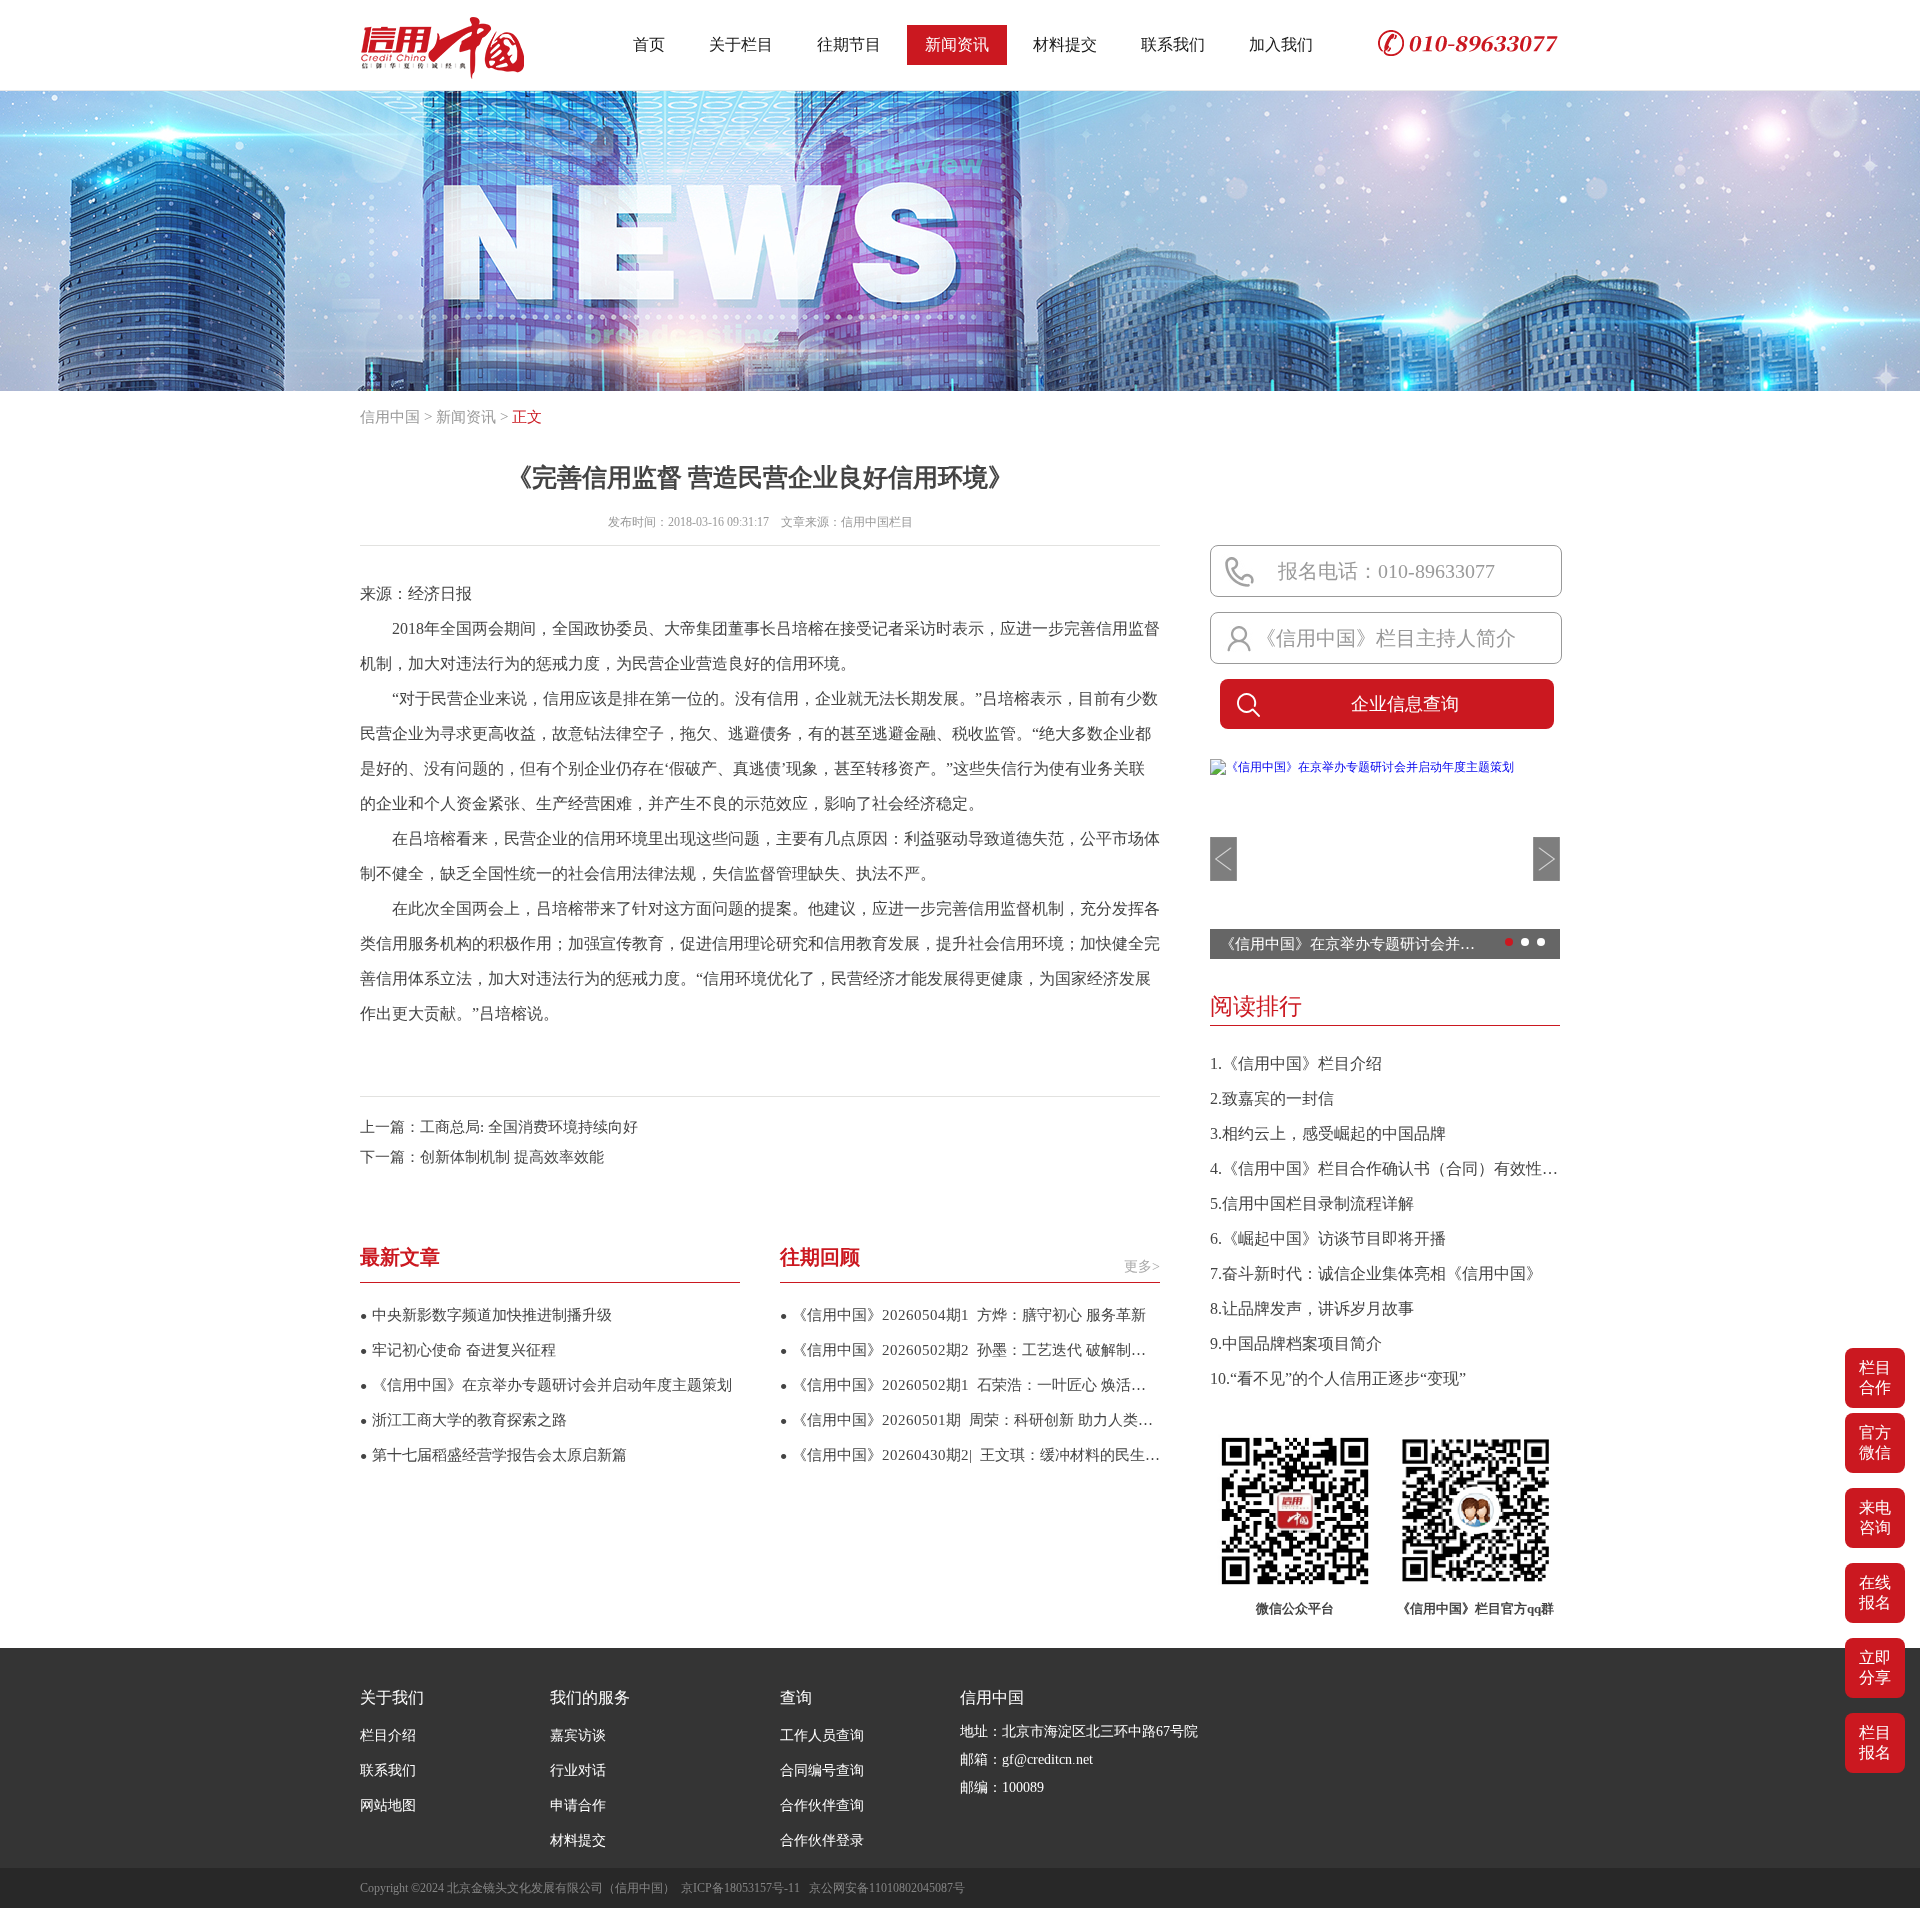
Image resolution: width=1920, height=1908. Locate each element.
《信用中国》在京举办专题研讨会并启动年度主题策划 (546, 1385)
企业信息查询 (1405, 704)
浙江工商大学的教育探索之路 (463, 1420)
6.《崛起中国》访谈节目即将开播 (1328, 1238)
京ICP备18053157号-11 (740, 1888)
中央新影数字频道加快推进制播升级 (486, 1315)
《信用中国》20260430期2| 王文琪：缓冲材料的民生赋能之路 (970, 1455)
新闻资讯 (957, 44)
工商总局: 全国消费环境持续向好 (529, 1127)
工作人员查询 (822, 1735)
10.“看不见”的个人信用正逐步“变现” (1338, 1378)
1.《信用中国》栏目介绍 (1296, 1063)
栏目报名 (1875, 1742)
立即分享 (1875, 1667)
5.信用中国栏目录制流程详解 (1312, 1203)
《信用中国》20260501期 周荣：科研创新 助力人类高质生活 (970, 1420)
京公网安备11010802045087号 (887, 1888)
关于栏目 (741, 44)
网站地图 (388, 1805)
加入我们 (1281, 44)
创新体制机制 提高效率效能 (512, 1157)
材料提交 (1065, 44)
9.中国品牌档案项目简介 (1296, 1343)
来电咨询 (1875, 1517)
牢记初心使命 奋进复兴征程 (458, 1350)
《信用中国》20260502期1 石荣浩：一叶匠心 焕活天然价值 (970, 1385)
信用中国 (390, 417)
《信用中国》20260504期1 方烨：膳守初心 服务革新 (963, 1315)
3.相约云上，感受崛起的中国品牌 (1328, 1133)
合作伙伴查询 (822, 1805)
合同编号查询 (822, 1770)
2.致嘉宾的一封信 (1272, 1098)
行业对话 (578, 1770)
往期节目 (849, 44)
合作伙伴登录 (822, 1840)
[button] (1223, 859)
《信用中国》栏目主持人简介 (1386, 638)
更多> (1142, 1266)
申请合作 (578, 1805)
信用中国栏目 (877, 522)
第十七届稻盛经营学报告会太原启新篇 (493, 1455)
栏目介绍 (388, 1735)
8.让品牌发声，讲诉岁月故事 (1312, 1308)
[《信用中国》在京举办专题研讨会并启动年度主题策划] (1362, 767)
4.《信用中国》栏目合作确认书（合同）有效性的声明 (1385, 1168)
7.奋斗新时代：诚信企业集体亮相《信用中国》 (1376, 1273)
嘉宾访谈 (578, 1735)
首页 (649, 44)
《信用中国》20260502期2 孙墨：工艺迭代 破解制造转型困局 (970, 1350)
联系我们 (1173, 44)
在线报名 (1875, 1592)
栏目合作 (1875, 1377)
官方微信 (1875, 1442)
